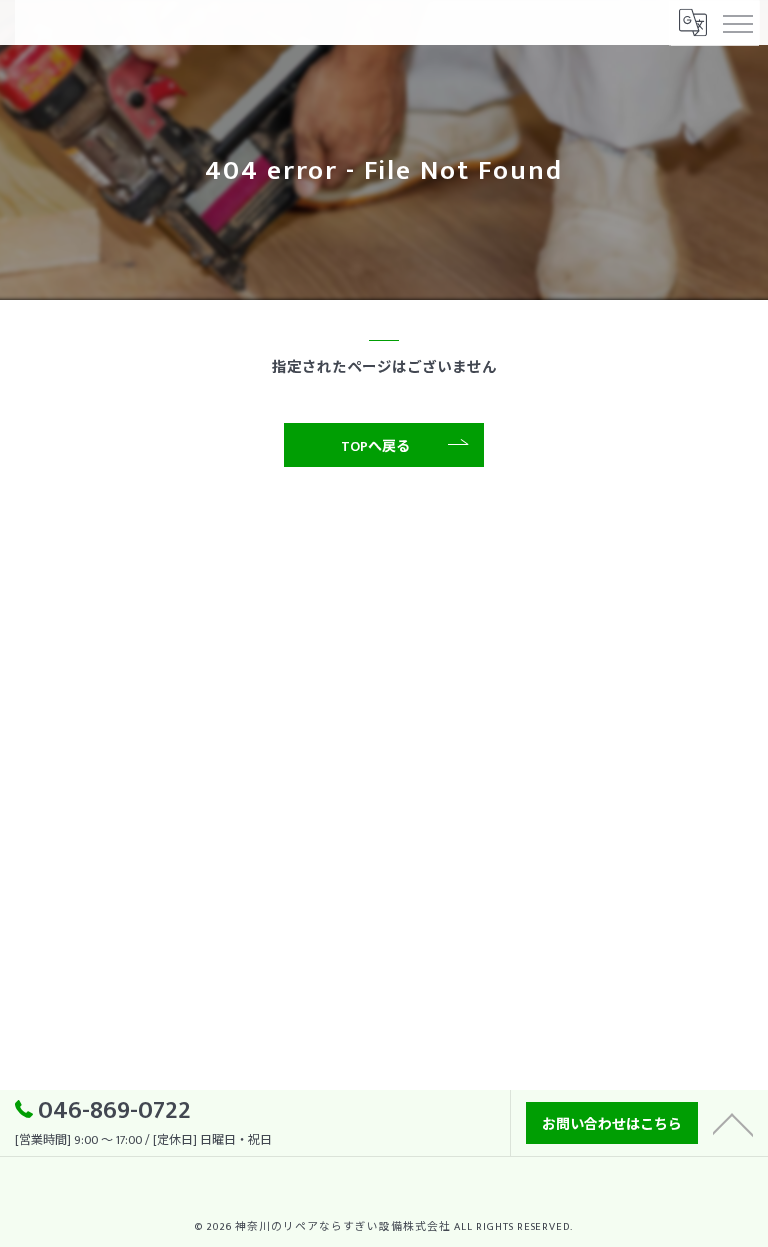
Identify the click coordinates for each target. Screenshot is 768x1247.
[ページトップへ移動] (733, 1123)
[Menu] (737, 22)
